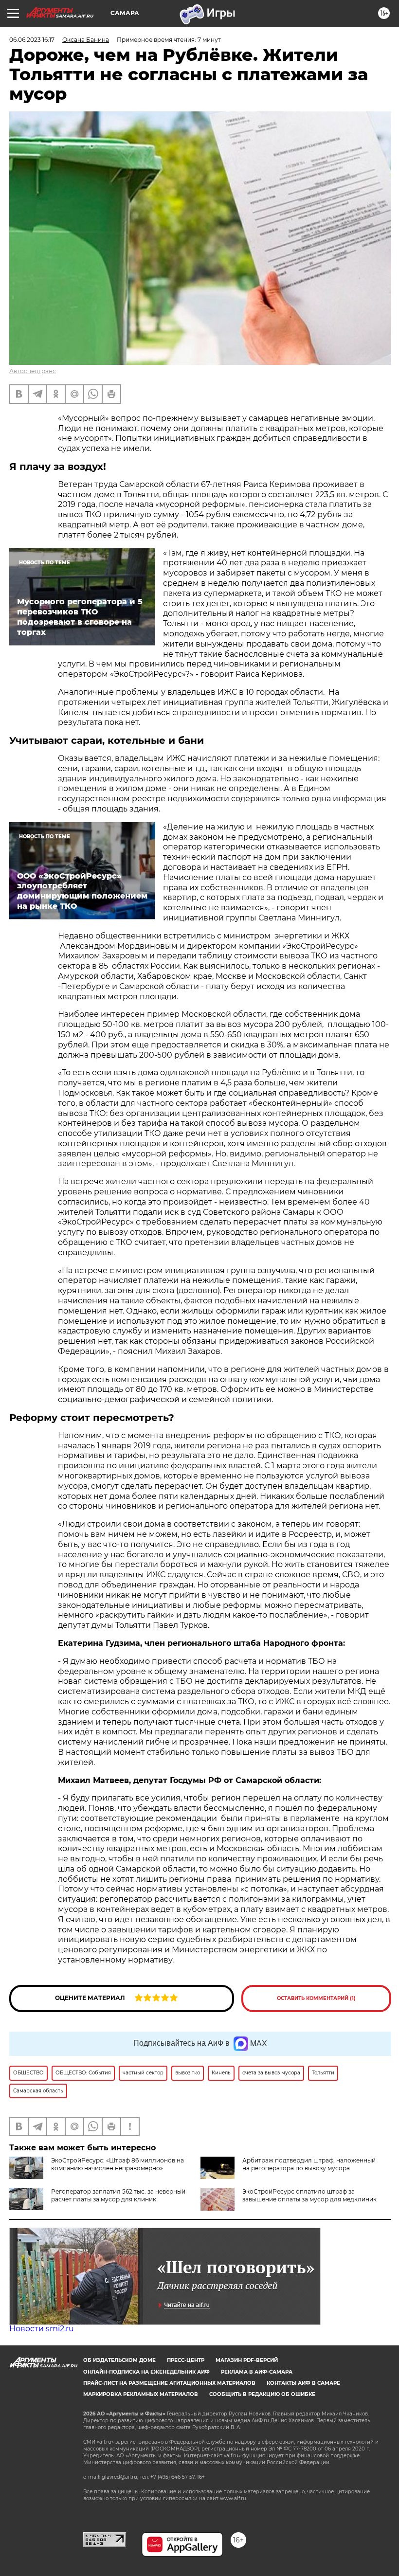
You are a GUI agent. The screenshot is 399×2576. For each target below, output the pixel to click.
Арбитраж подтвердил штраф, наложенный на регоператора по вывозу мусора (309, 2164)
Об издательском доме (119, 2360)
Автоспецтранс (33, 371)
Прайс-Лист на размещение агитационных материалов (169, 2383)
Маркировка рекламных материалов (141, 2394)
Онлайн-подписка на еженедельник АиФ (146, 2372)
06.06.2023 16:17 (32, 40)
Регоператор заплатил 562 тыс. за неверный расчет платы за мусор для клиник (118, 2195)
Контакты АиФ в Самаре (303, 2383)
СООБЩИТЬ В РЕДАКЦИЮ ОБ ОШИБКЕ (262, 2394)
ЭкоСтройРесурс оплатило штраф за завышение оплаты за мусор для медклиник (309, 2195)
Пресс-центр (186, 2360)
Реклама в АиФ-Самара (257, 2372)
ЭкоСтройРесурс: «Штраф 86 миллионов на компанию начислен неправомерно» (118, 2164)
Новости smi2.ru (42, 2329)
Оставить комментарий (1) (316, 1998)
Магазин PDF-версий (247, 2360)
